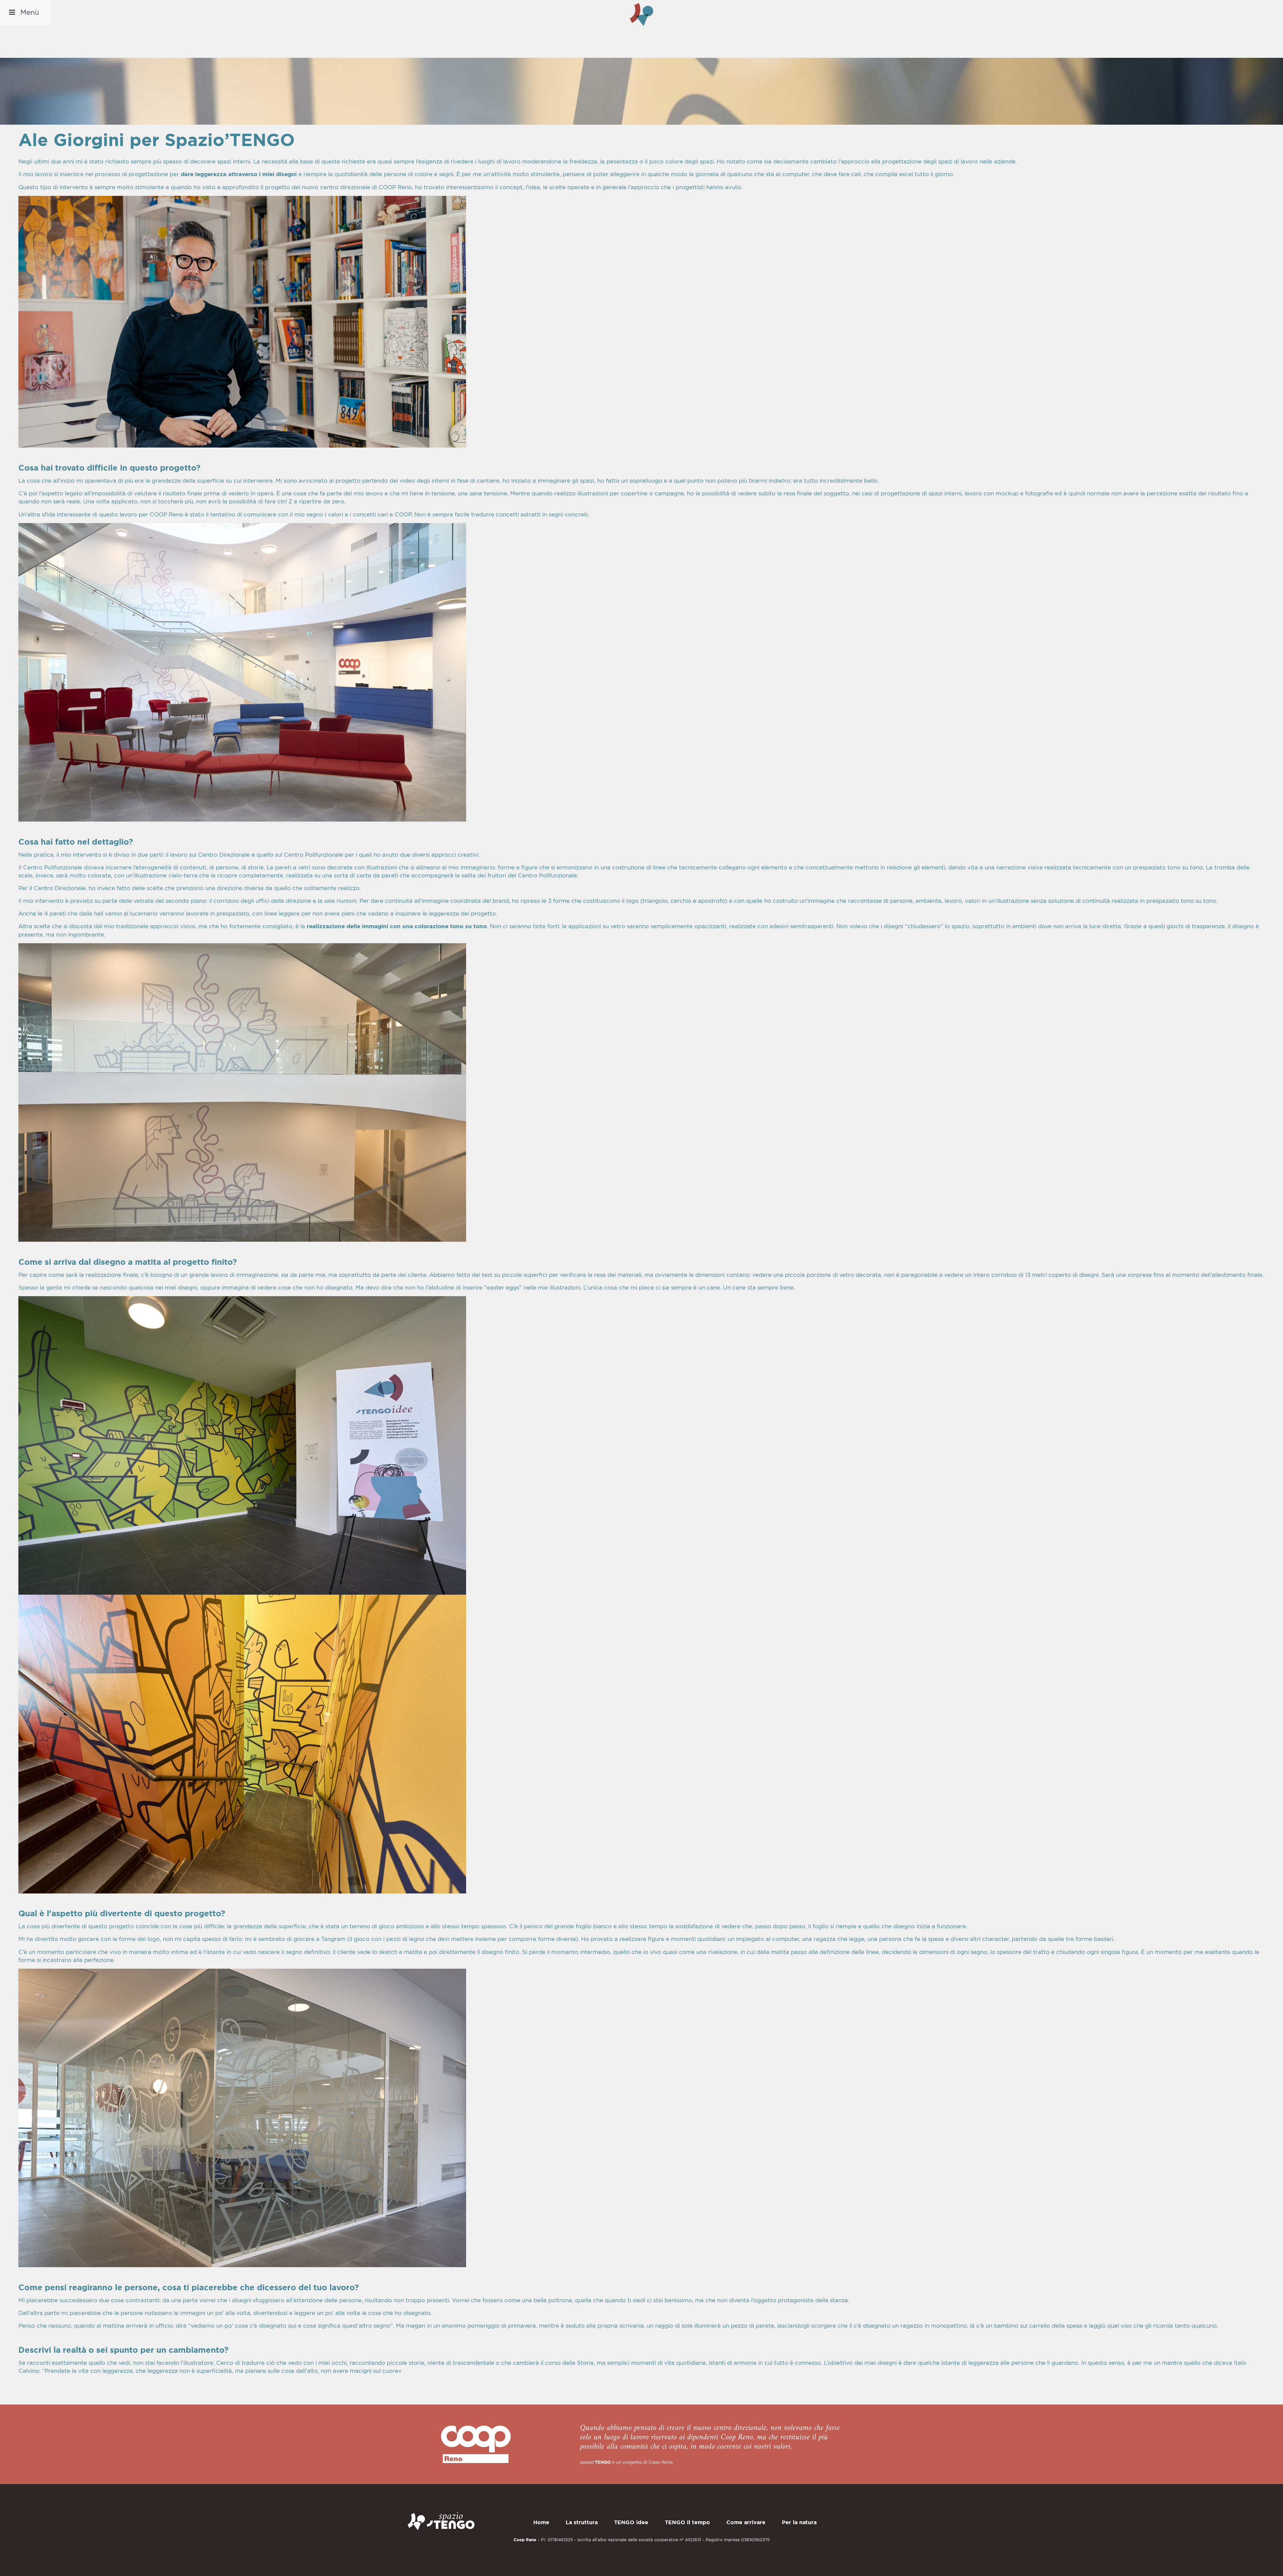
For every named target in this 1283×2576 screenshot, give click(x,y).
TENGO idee (631, 2522)
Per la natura (799, 2522)
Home (541, 2522)
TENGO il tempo (687, 2522)
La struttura (582, 2522)
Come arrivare (746, 2522)
